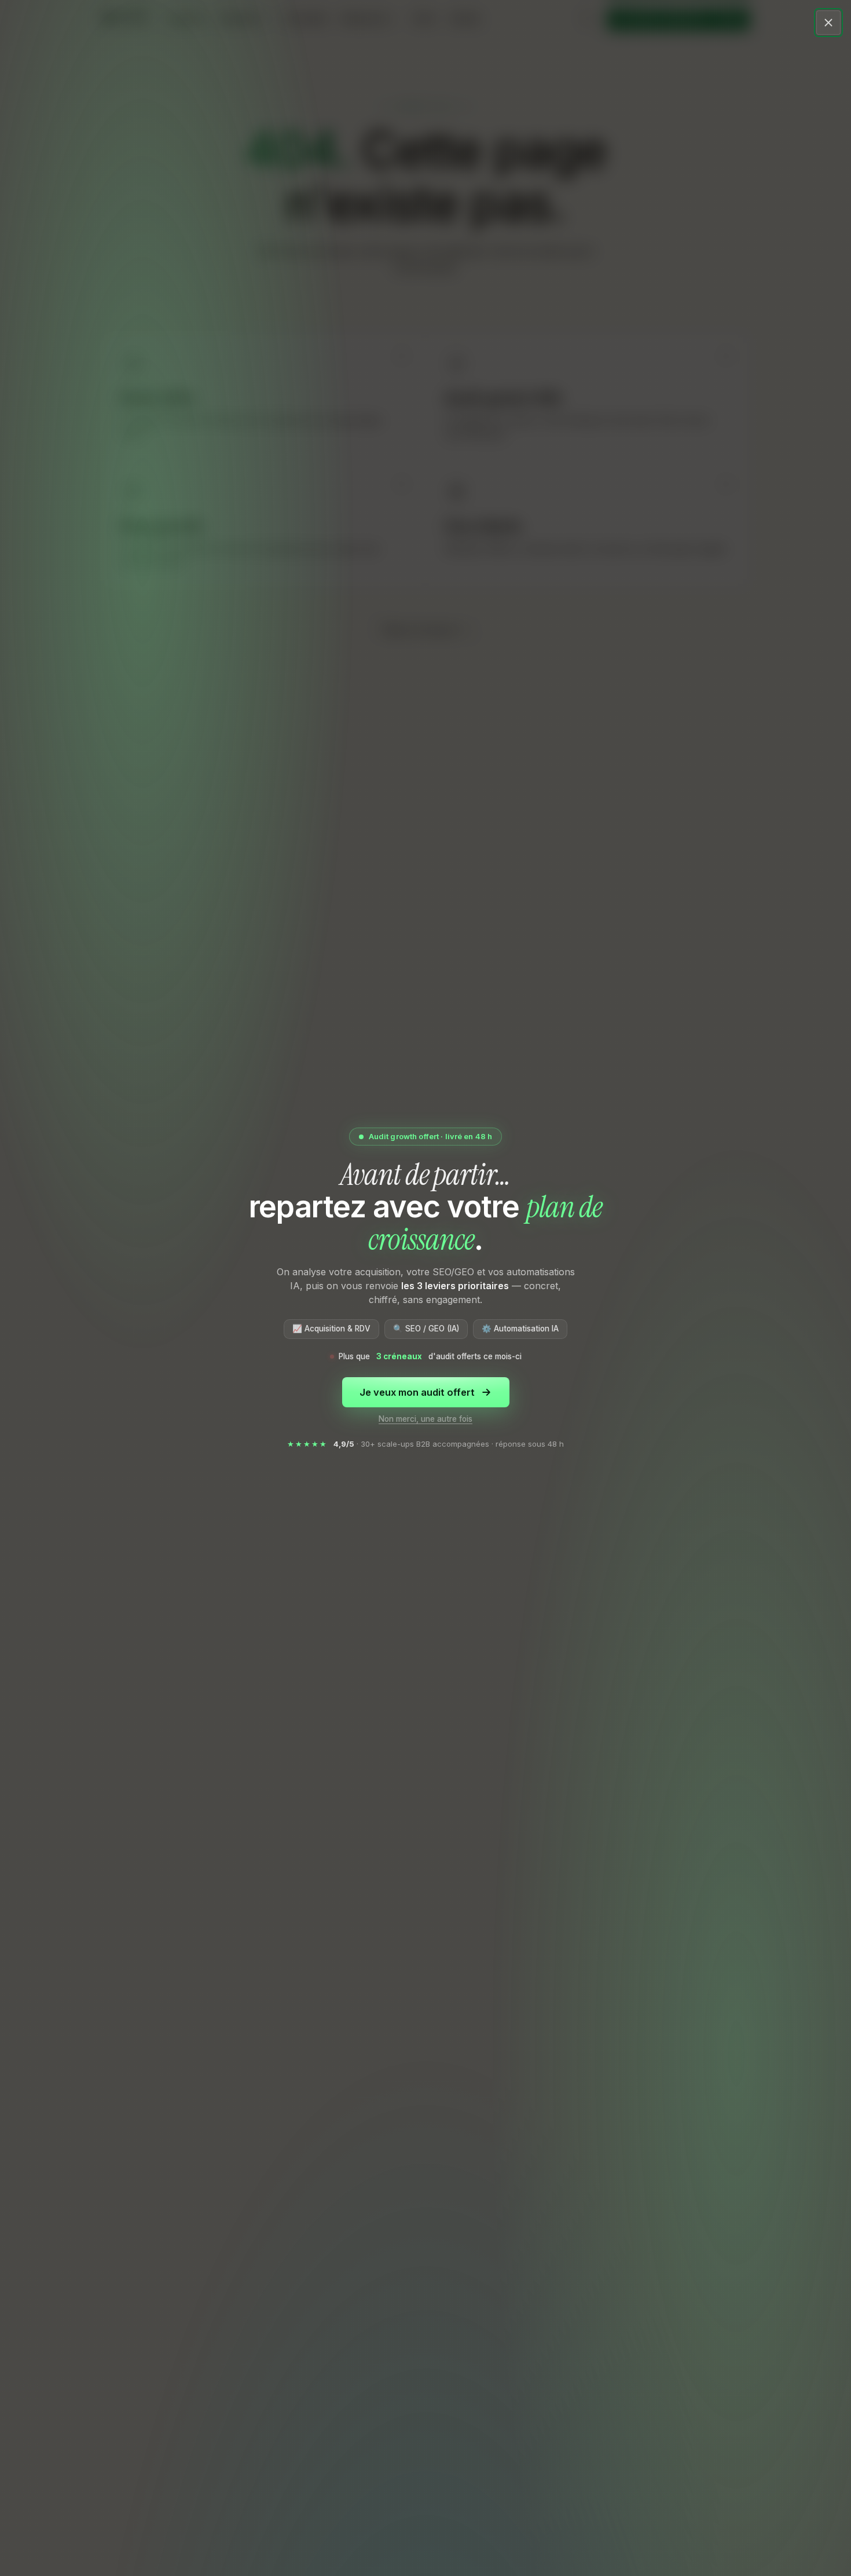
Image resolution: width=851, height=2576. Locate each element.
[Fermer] (828, 23)
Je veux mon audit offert (417, 1392)
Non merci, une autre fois (425, 1419)
